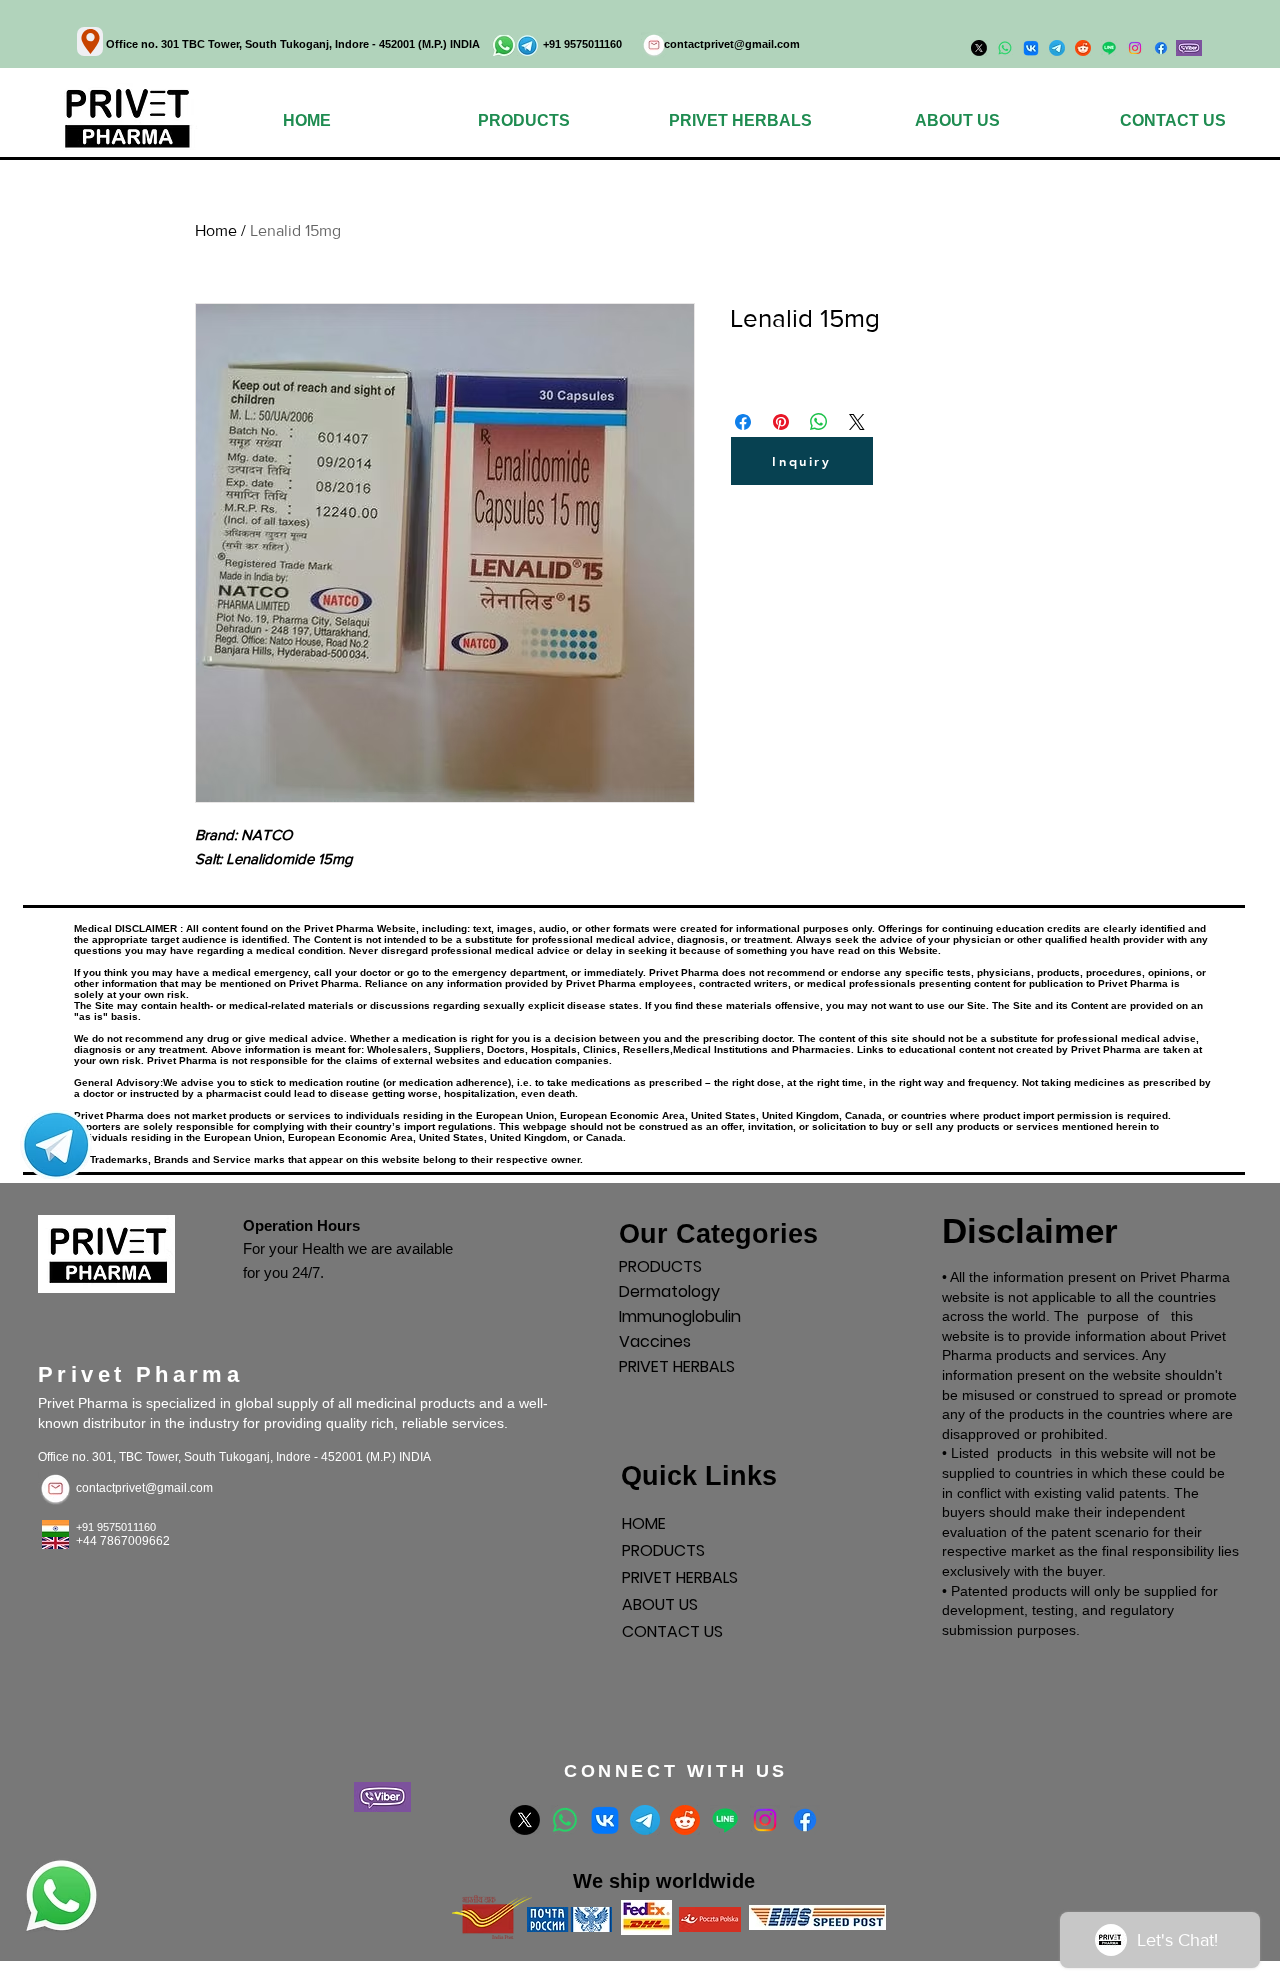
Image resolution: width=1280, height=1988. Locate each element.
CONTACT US (672, 1631)
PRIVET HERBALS (677, 1366)
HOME (644, 1523)
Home (216, 230)
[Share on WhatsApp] (819, 422)
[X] (525, 1820)
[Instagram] (1135, 48)
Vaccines (655, 1341)
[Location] (90, 41)
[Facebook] (1161, 48)
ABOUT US (660, 1604)
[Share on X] (857, 422)
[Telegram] (645, 1820)
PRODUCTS (660, 1266)
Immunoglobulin (680, 1316)
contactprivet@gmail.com (732, 44)
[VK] (605, 1820)
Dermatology (669, 1291)
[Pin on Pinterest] (781, 422)
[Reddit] (685, 1820)
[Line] (725, 1820)
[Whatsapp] (565, 1820)
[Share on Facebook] (743, 422)
